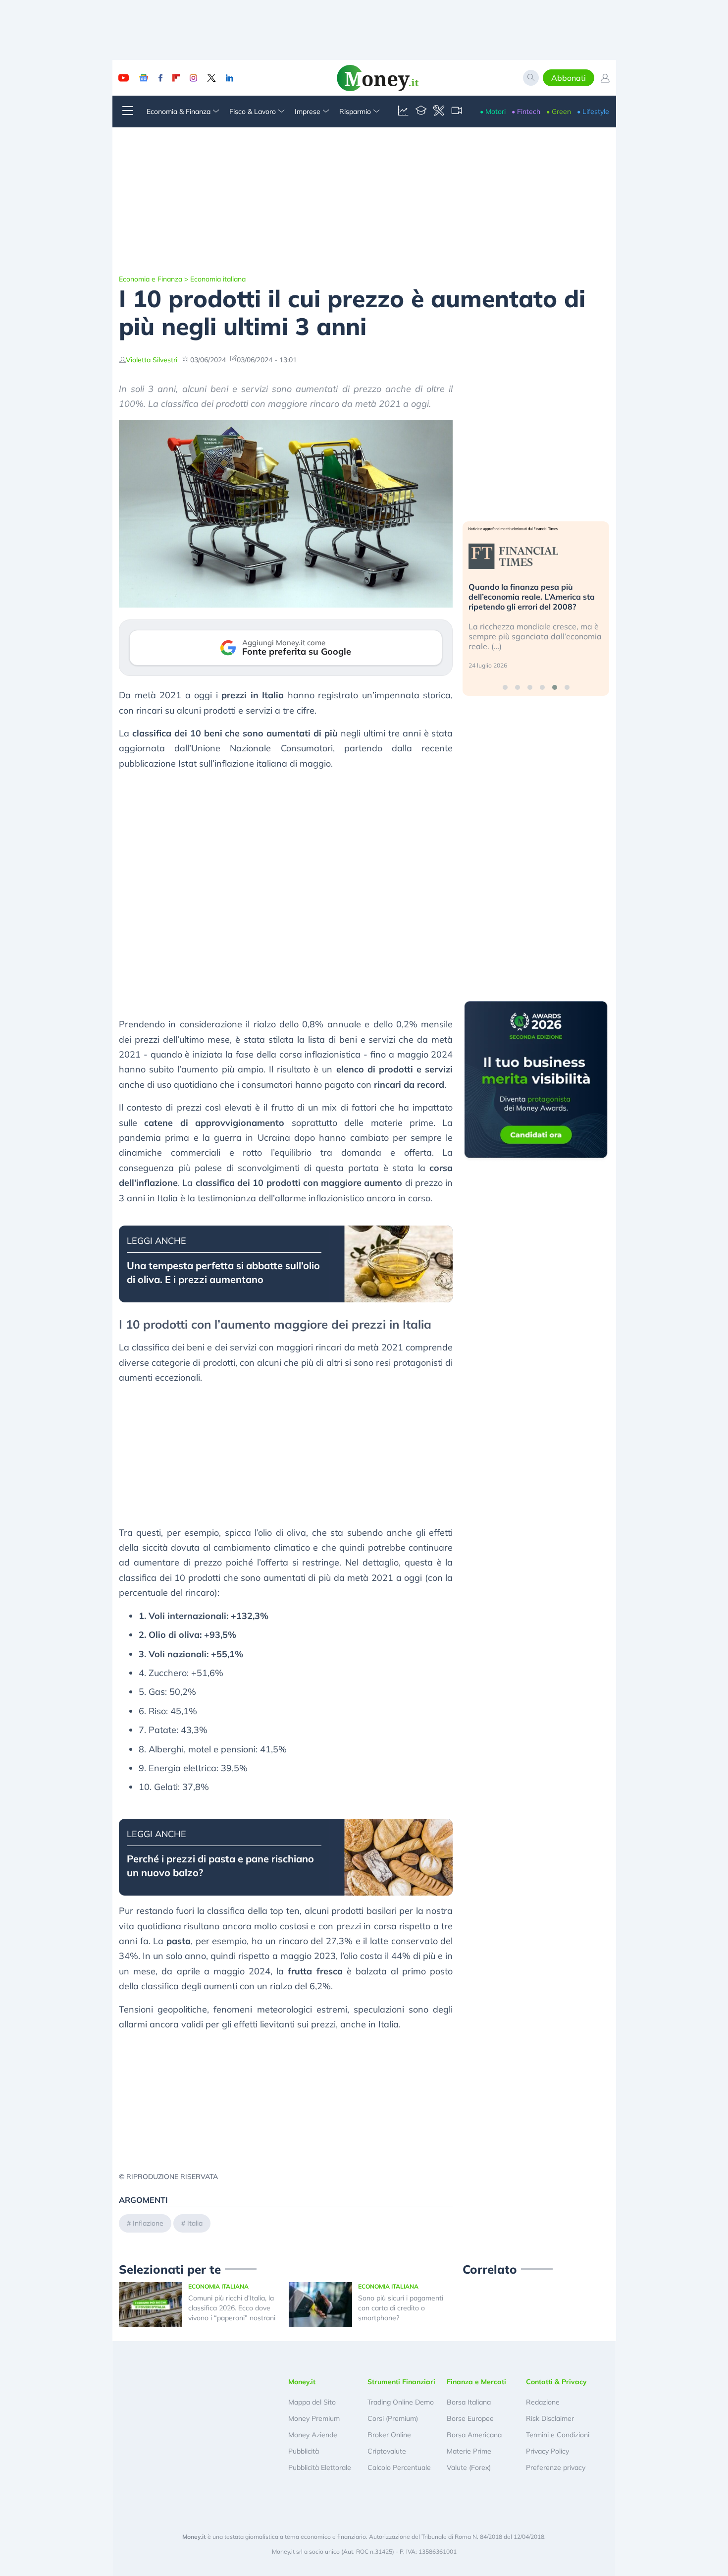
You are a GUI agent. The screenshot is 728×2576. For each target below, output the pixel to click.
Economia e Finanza (151, 279)
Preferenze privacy (556, 2467)
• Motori (493, 112)
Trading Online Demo (401, 2402)
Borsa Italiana (469, 2402)
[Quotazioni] (403, 112)
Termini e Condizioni (558, 2435)
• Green (559, 112)
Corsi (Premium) (393, 2418)
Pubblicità (304, 2451)
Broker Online (389, 2435)
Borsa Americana (474, 2435)
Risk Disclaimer (550, 2418)
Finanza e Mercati (476, 2382)
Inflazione (148, 2223)
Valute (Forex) (469, 2467)
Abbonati (569, 78)
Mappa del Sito (312, 2402)
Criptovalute (387, 2451)
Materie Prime (469, 2451)
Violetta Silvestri (152, 360)
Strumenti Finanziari (401, 2382)
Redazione (543, 2402)
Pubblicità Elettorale (320, 2467)
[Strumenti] (439, 112)
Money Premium (314, 2418)
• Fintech (526, 112)
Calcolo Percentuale (399, 2467)
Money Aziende (313, 2435)
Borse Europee (470, 2418)
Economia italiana (218, 279)
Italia (195, 2223)
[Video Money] (457, 112)
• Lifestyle (593, 112)
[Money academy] (421, 112)
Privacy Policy (547, 2451)
